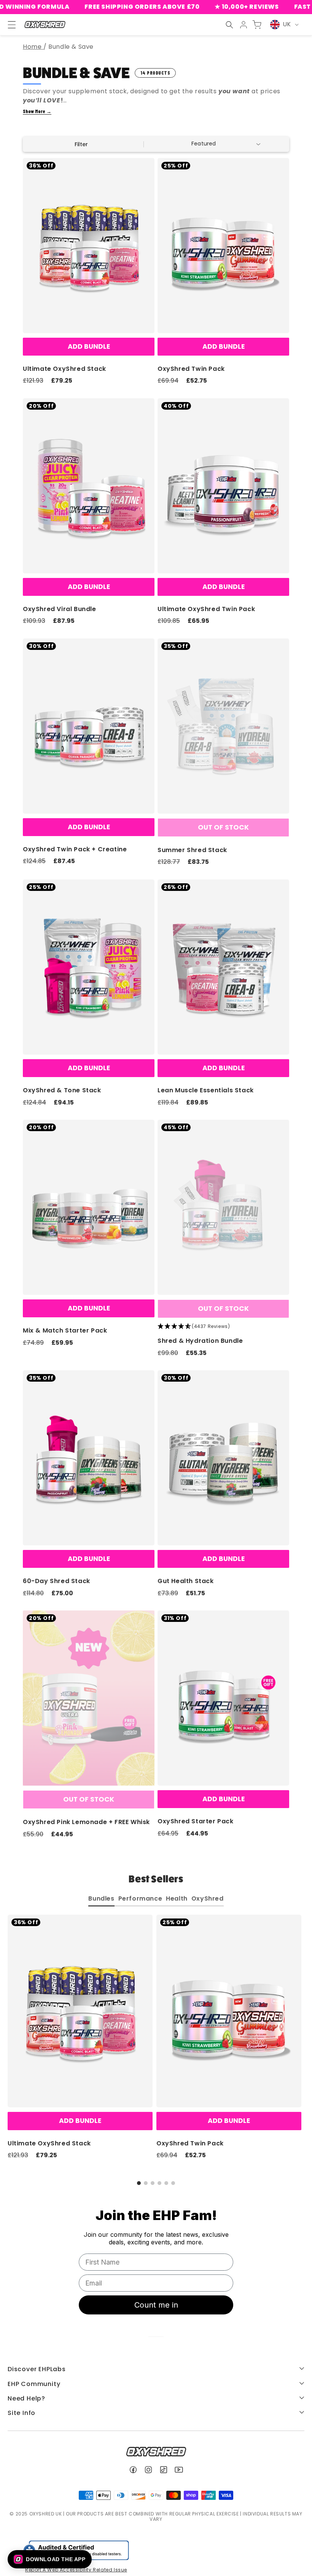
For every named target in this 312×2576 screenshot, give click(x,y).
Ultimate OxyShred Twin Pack (206, 609)
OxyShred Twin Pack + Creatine (75, 849)
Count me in (156, 2305)
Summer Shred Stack (192, 850)
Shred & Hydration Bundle (200, 1341)
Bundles (101, 1899)
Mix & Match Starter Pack (65, 1330)
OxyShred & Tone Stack (62, 1090)
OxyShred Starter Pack (196, 1821)
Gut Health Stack (186, 1581)
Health (177, 1899)
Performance (140, 1899)
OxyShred (208, 1899)
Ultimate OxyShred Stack (64, 369)
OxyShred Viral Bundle (60, 609)
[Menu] (8, 25)
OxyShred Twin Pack (191, 369)
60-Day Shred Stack (57, 1581)
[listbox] (227, 144)
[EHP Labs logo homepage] (45, 25)
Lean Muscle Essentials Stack (206, 1090)
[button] (229, 25)
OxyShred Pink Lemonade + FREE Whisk (86, 1822)
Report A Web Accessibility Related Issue (76, 2570)
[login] (244, 25)
